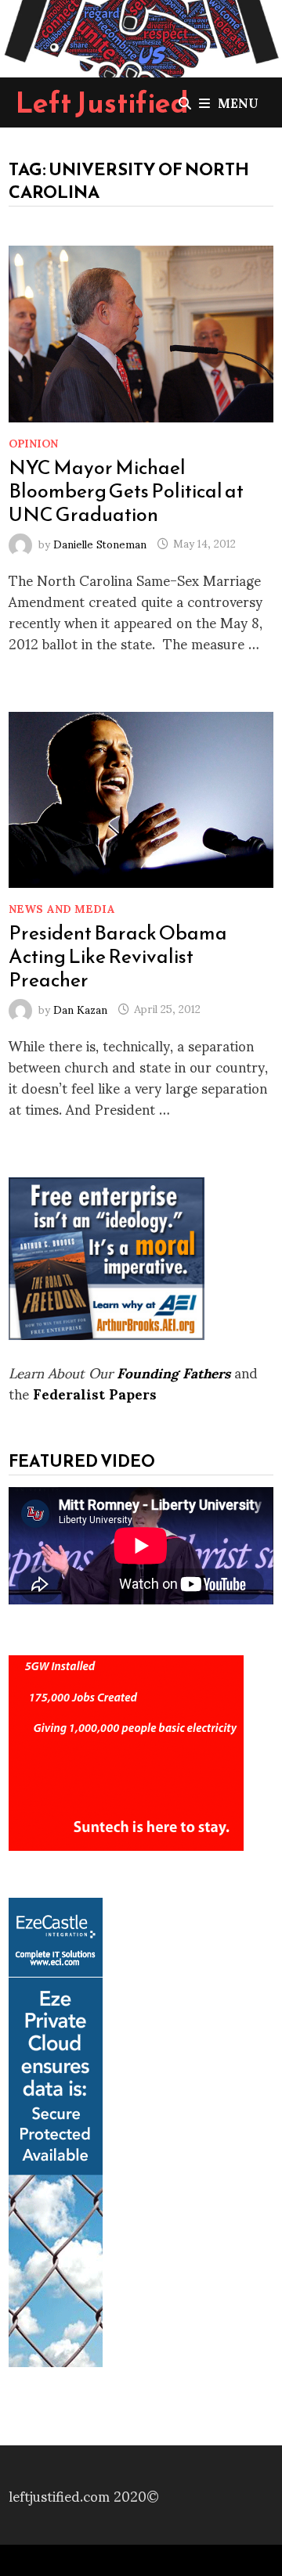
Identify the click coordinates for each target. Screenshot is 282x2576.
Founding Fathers (174, 1372)
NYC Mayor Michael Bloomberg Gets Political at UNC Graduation (126, 490)
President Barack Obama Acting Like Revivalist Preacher (118, 956)
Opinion (33, 442)
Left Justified (102, 102)
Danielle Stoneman (100, 543)
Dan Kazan (80, 1008)
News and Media (62, 908)
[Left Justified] (141, 36)
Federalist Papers (95, 1393)
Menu (238, 102)
